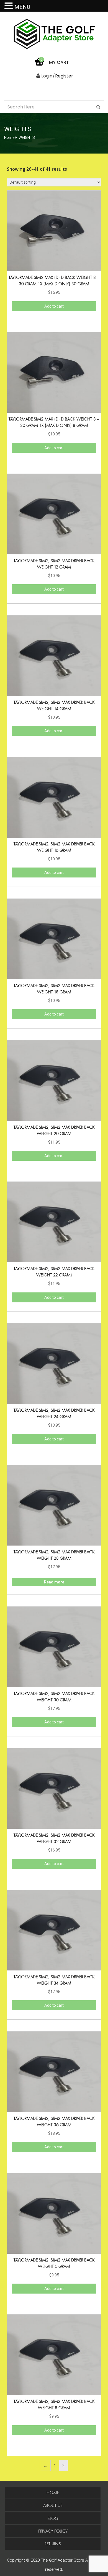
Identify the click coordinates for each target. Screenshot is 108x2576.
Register (64, 76)
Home (9, 137)
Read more (54, 1582)
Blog (53, 2518)
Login (46, 76)
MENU (22, 7)
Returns (53, 2544)
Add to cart (54, 306)
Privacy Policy (53, 2531)
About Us (53, 2505)
